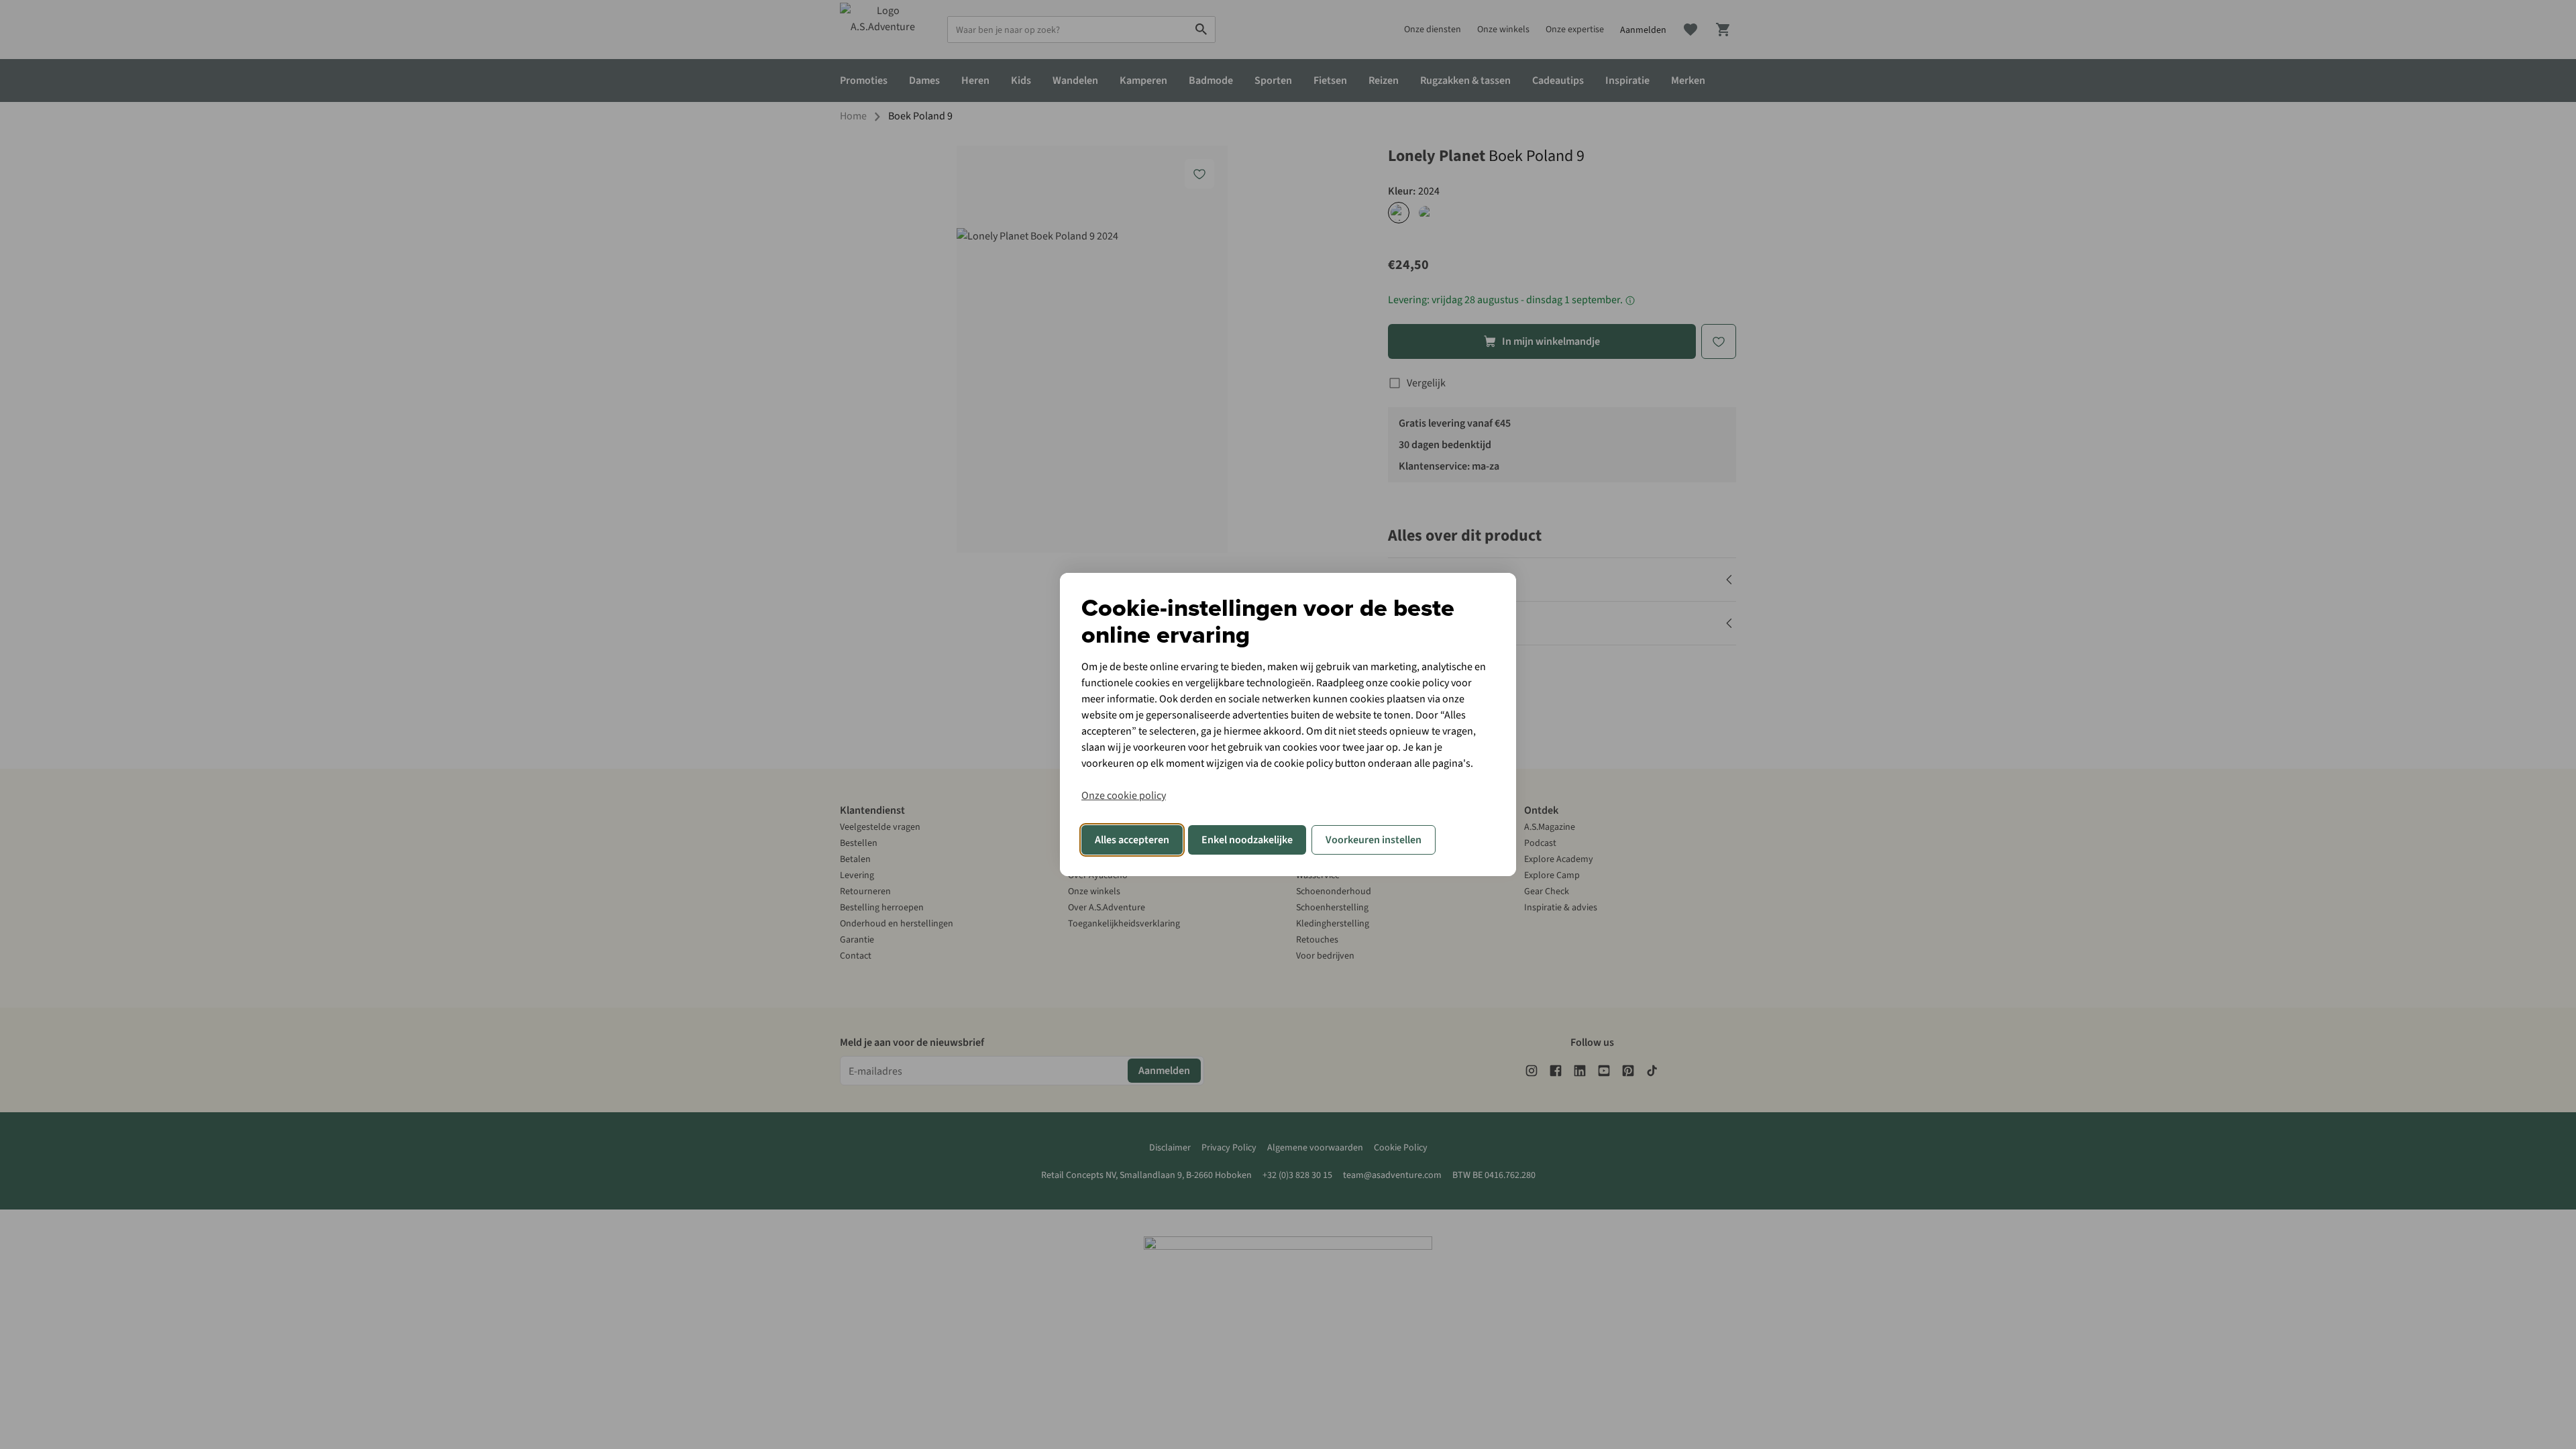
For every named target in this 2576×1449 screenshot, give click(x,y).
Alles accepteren (1132, 840)
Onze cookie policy (1124, 796)
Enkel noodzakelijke (1247, 840)
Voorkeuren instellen (1374, 840)
